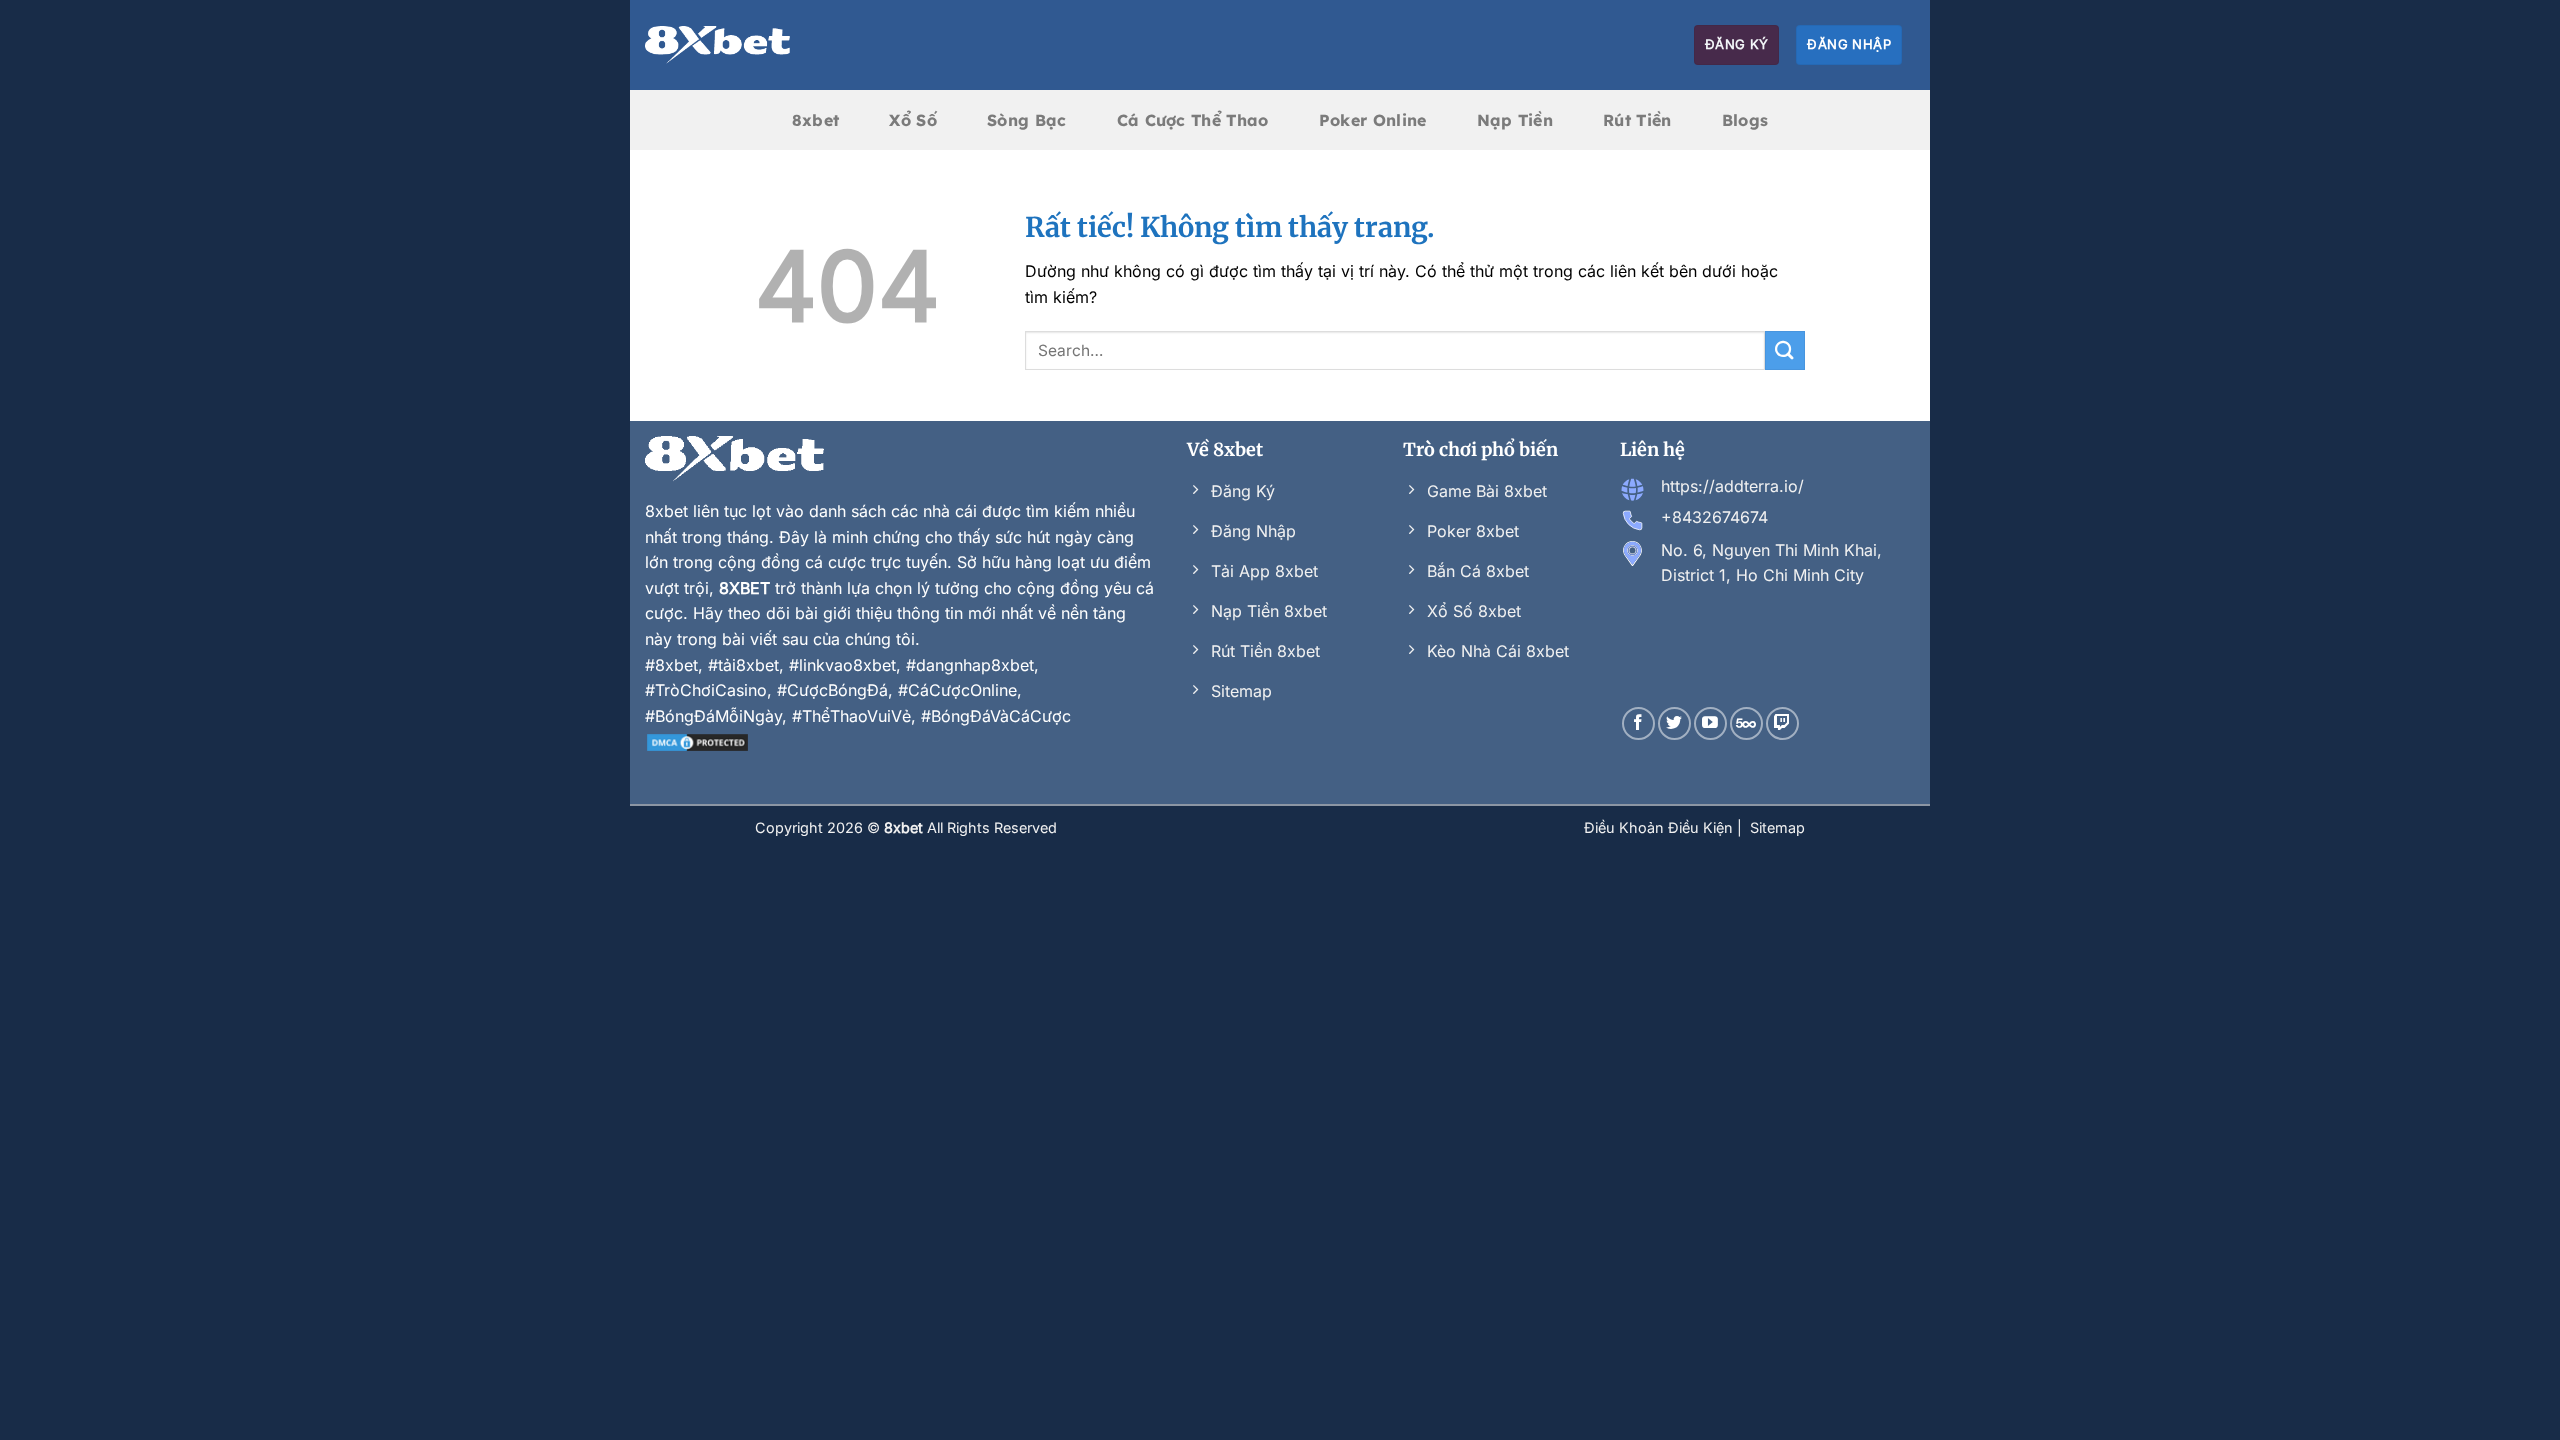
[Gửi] (1785, 350)
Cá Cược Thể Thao (1193, 120)
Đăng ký (1737, 44)
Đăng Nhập (1849, 44)
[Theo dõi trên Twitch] (1782, 723)
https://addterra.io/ (1732, 486)
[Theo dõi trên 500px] (1746, 723)
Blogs (1745, 120)
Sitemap (1777, 827)
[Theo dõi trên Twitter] (1674, 723)
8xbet (816, 120)
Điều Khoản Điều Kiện (1660, 827)
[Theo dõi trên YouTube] (1710, 723)
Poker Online (1373, 120)
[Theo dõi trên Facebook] (1638, 723)
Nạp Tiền (1515, 120)
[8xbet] (717, 45)
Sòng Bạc (1027, 120)
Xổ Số (913, 120)
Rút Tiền (1637, 120)
